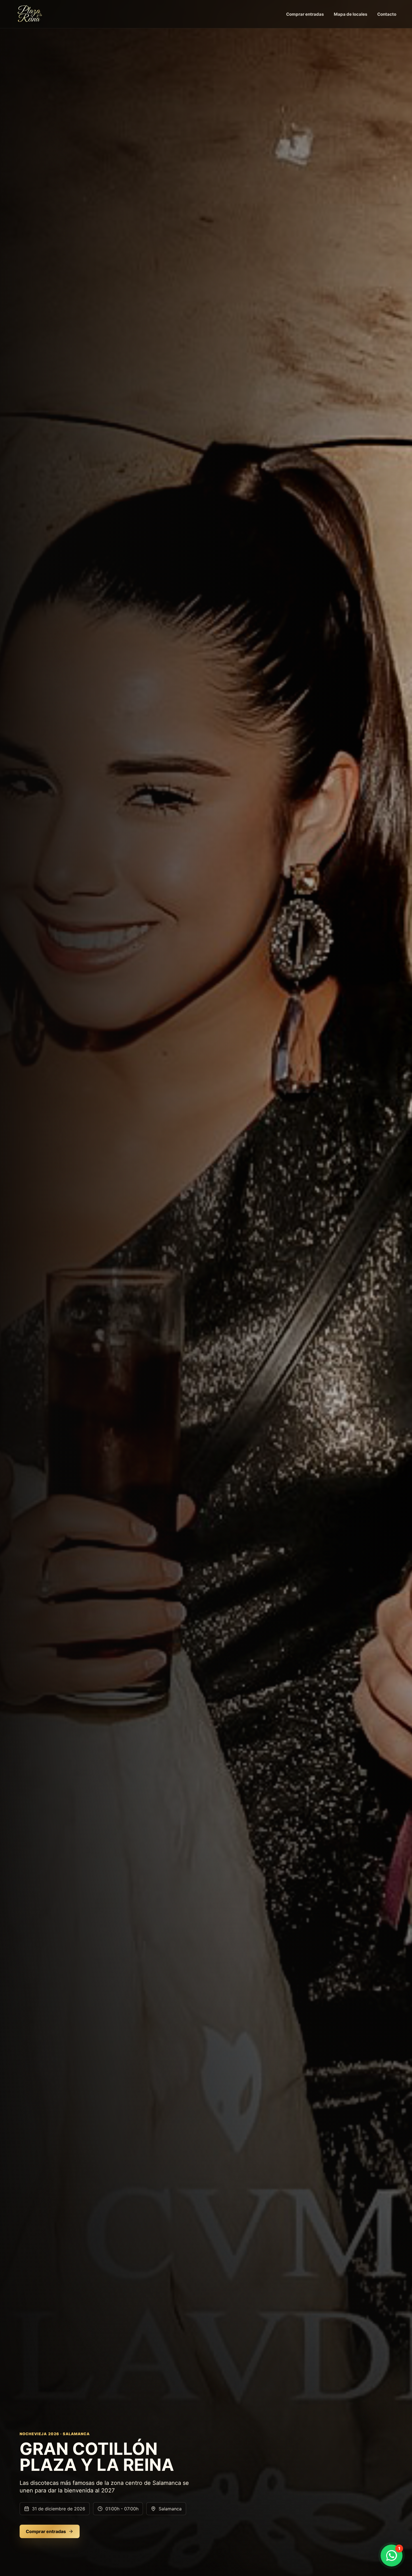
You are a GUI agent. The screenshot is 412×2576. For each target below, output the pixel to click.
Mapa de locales (350, 14)
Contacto (387, 14)
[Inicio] (30, 14)
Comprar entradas (305, 14)
